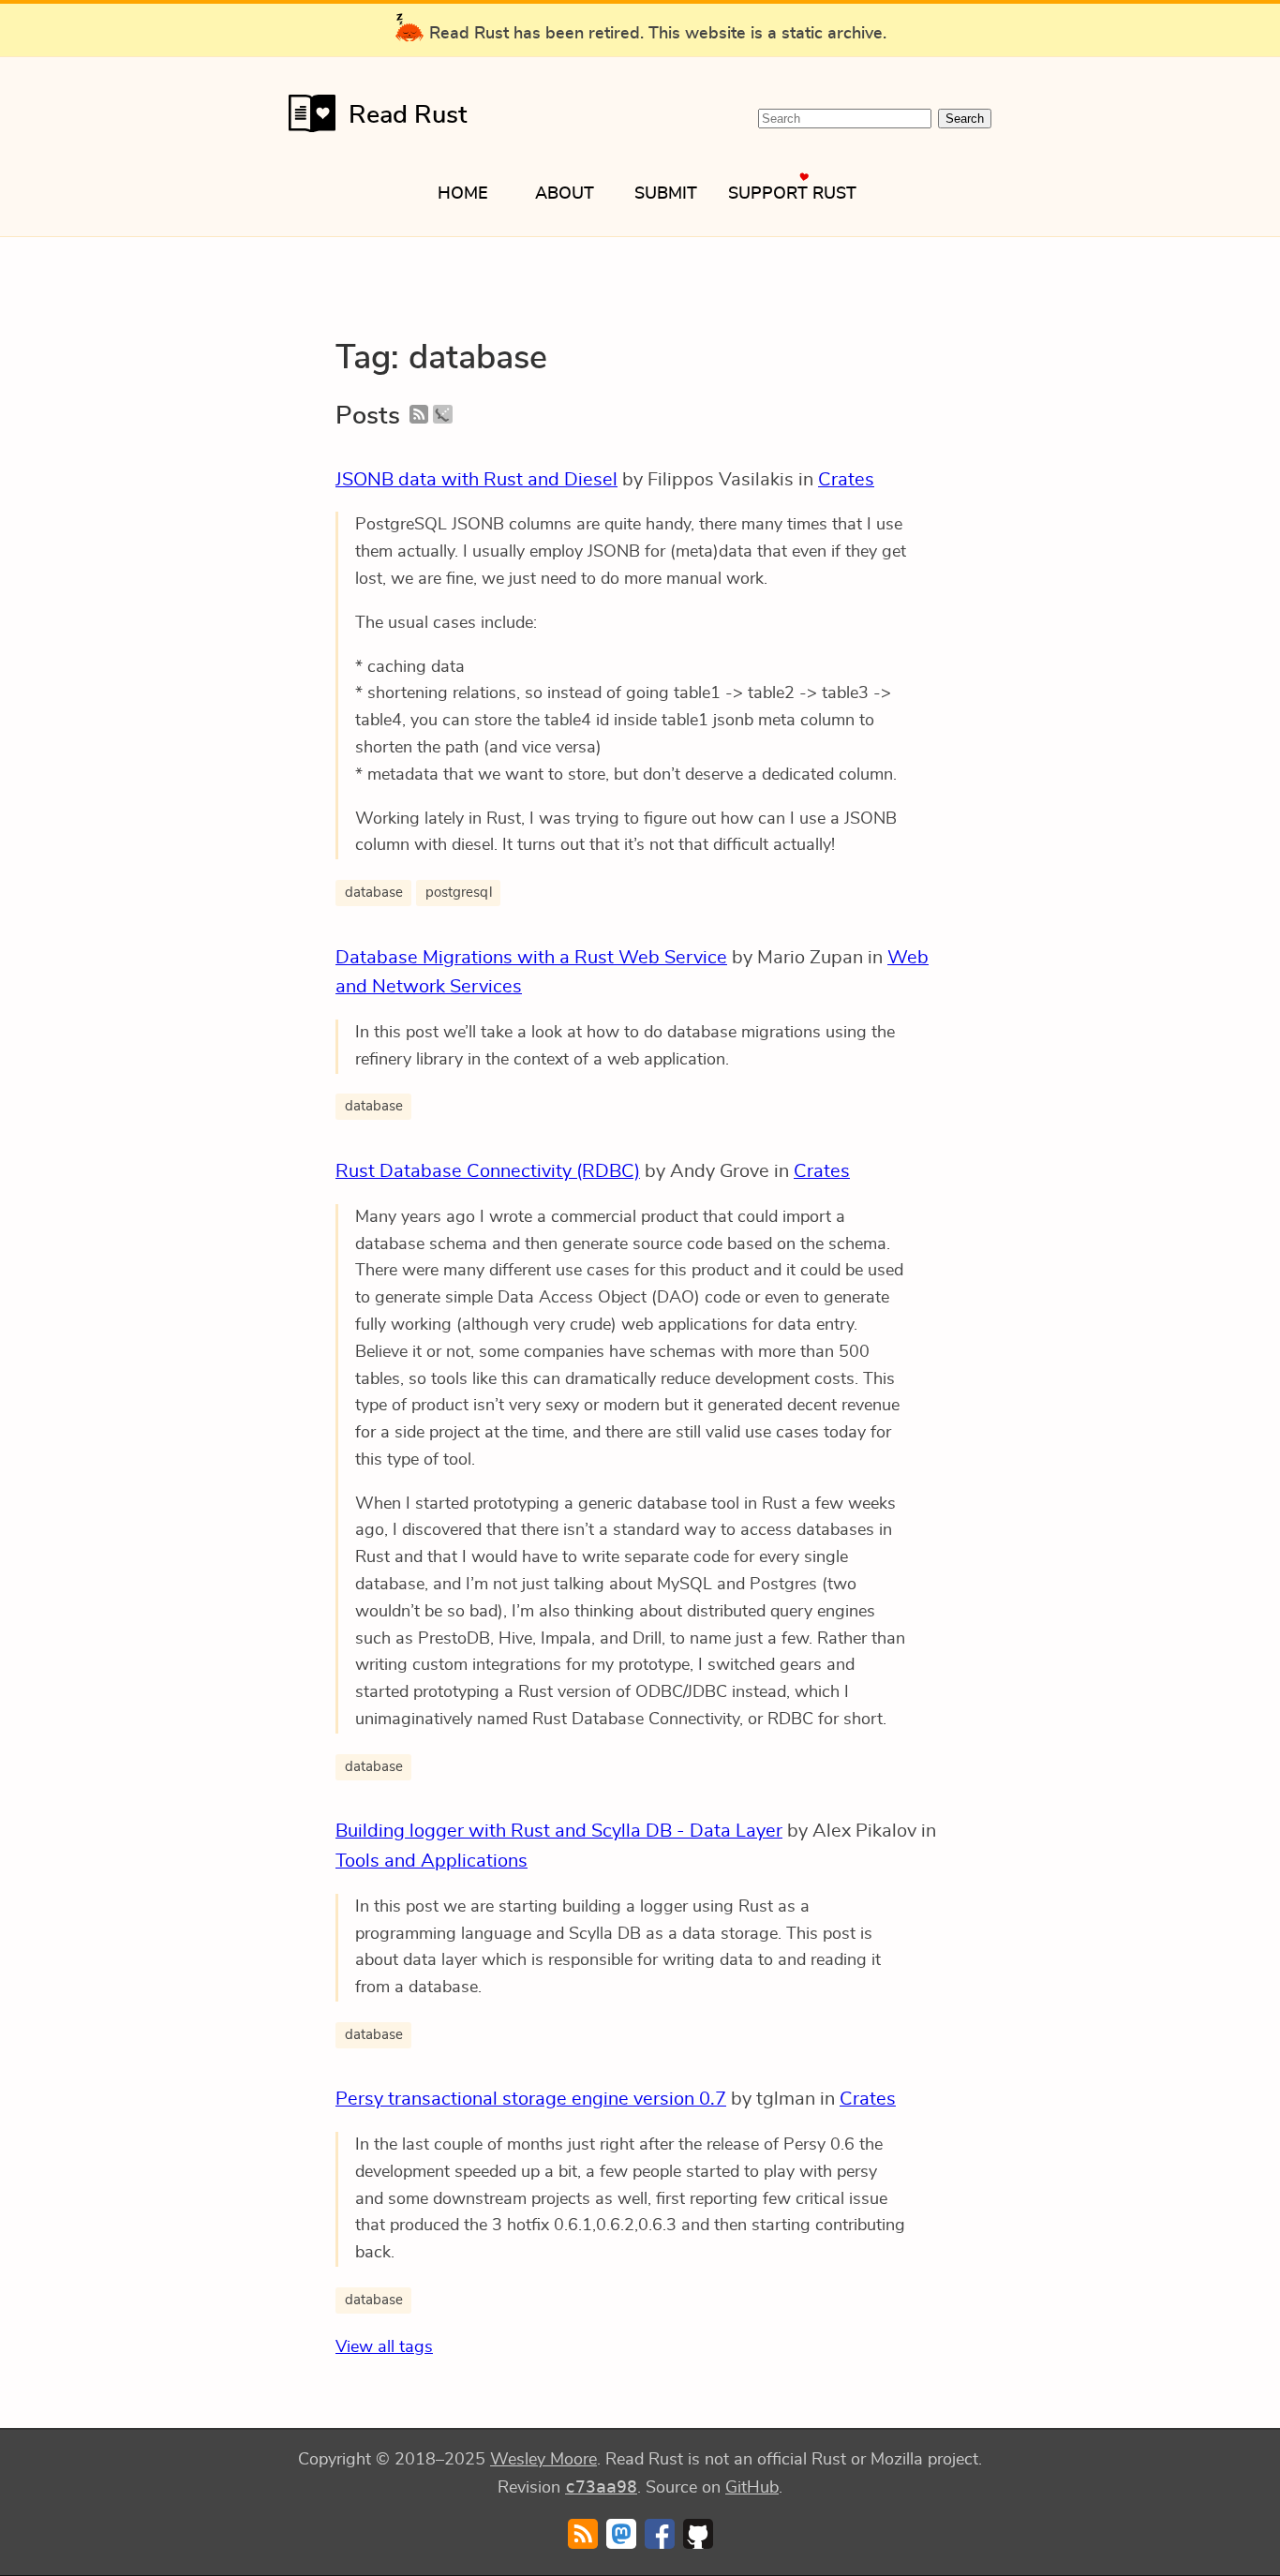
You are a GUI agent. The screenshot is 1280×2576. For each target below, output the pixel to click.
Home (463, 194)
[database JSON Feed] (442, 416)
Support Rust (792, 194)
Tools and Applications (432, 1861)
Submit (666, 194)
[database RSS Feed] (419, 416)
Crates (846, 480)
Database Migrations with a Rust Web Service (531, 958)
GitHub (752, 2488)
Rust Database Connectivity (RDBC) (488, 1171)
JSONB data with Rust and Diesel (476, 480)
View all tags (384, 2347)
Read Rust (408, 115)
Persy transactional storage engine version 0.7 (531, 2099)
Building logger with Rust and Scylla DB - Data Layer (559, 1831)
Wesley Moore (543, 2460)
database (374, 893)
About (565, 194)
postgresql (459, 893)
